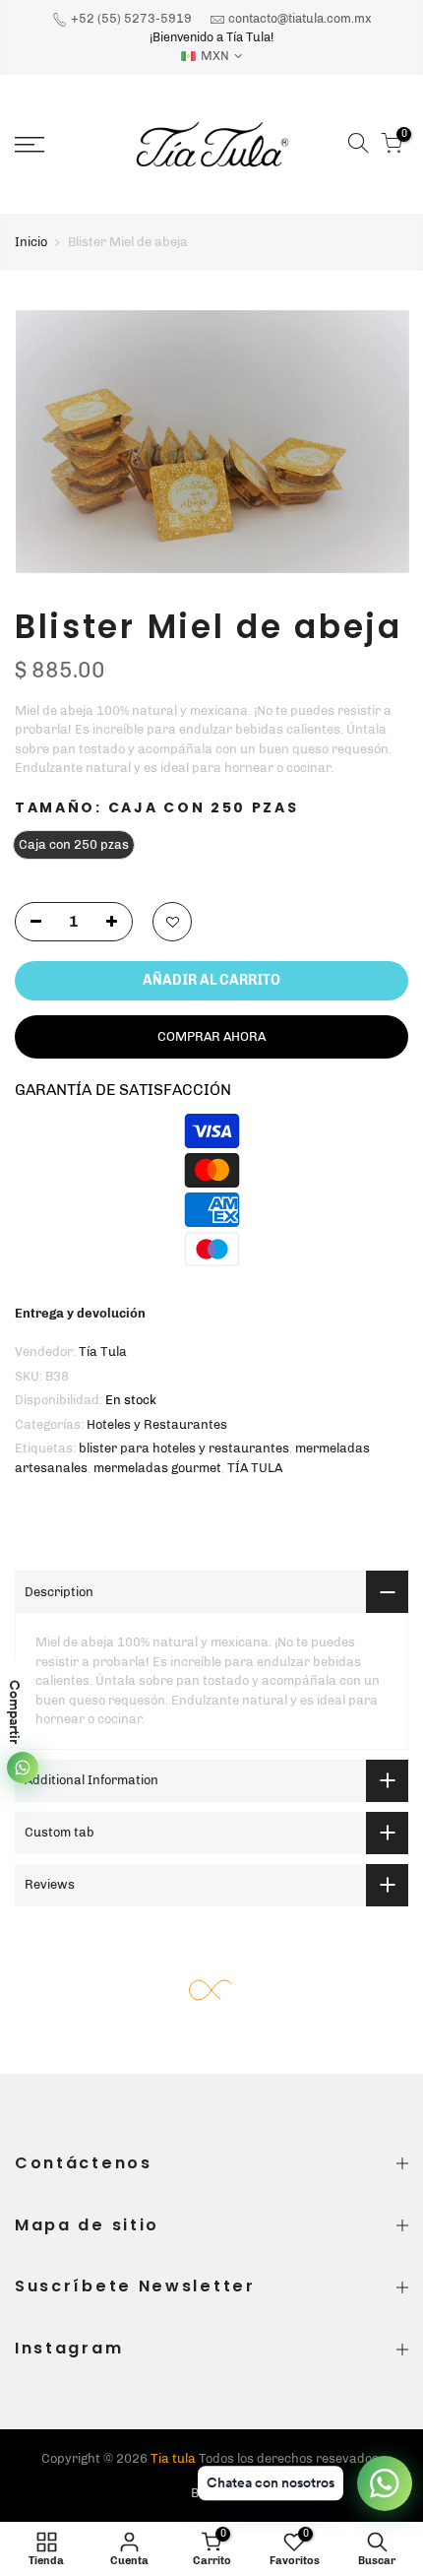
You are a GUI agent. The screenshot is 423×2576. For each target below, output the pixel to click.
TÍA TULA (255, 1468)
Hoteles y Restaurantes (157, 1424)
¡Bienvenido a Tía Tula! (211, 37)
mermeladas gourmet (157, 1468)
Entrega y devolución (80, 1313)
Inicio (31, 242)
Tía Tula (103, 1352)
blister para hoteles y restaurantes (184, 1448)
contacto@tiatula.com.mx (300, 18)
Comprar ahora (211, 1036)
